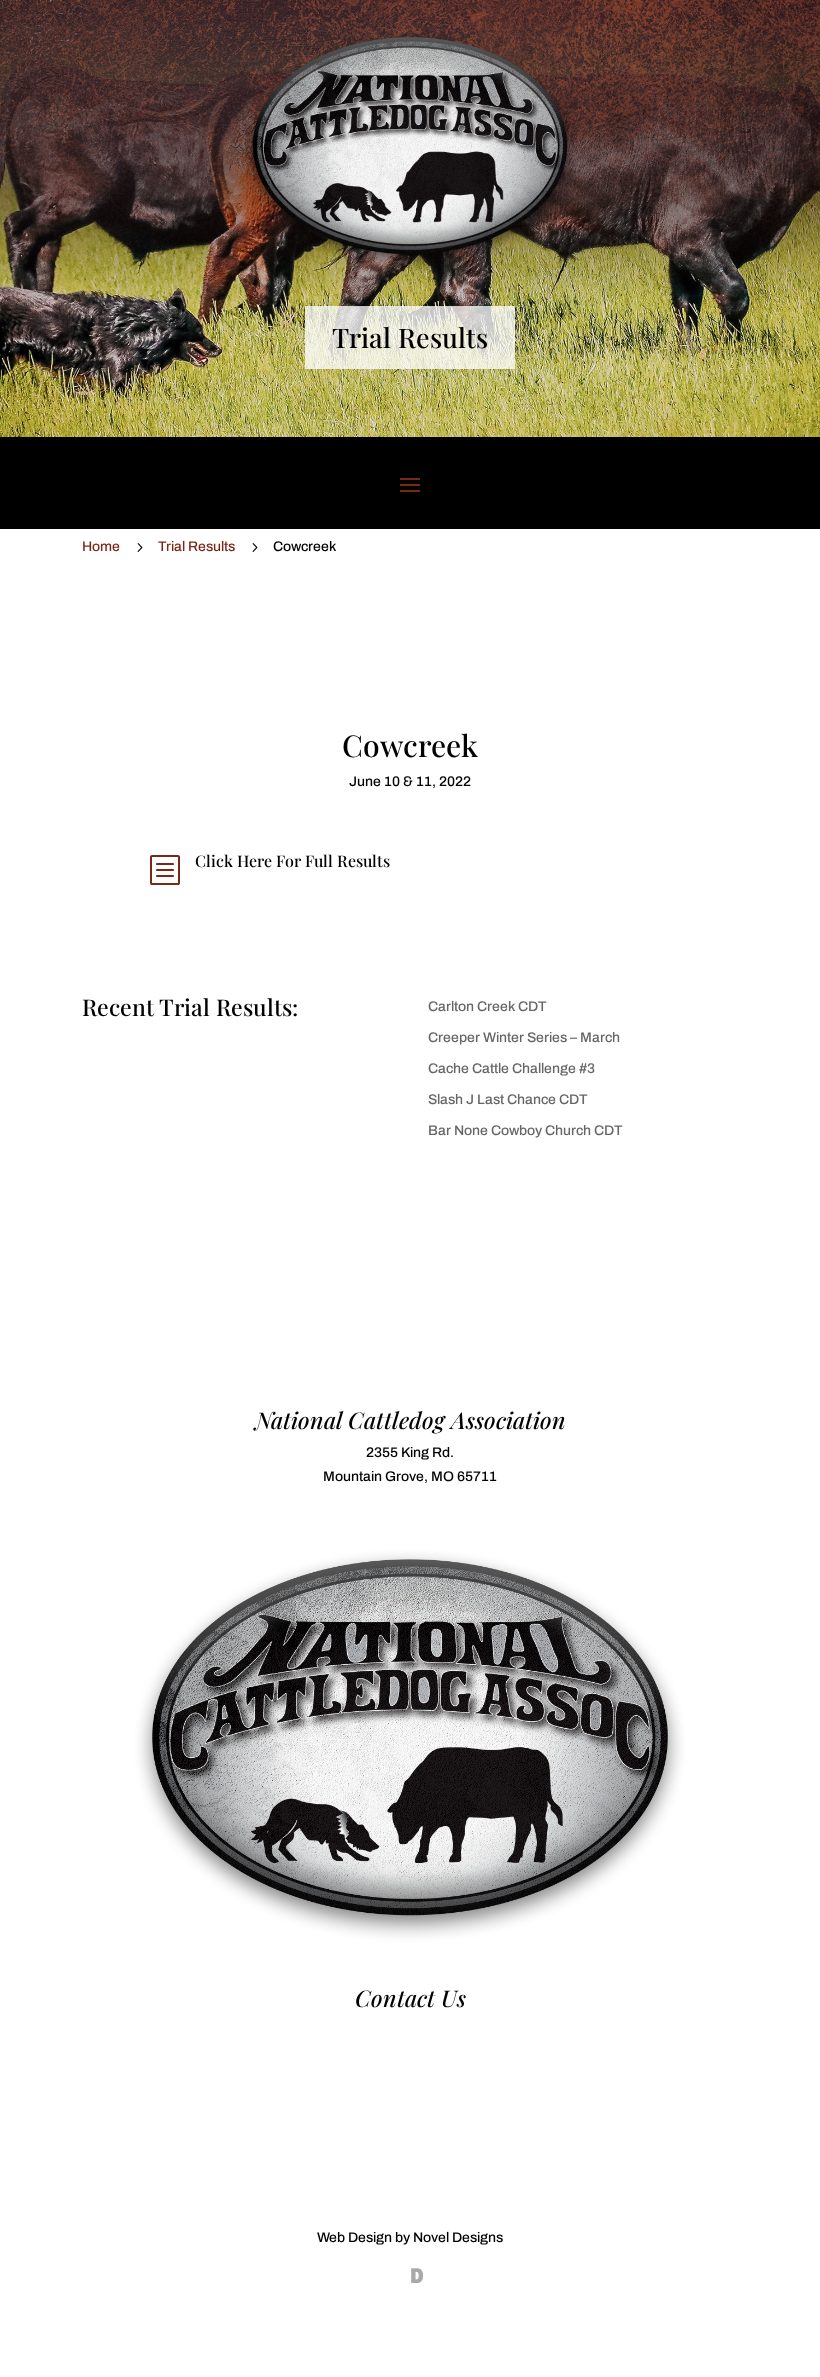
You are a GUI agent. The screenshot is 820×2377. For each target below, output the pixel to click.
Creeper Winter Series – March (524, 1037)
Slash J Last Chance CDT (508, 1099)
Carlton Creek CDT (487, 1006)
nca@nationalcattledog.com (410, 2053)
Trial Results (410, 337)
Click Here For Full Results (292, 860)
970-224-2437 (410, 2030)
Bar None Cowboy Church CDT (525, 1130)
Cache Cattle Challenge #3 (511, 1068)
